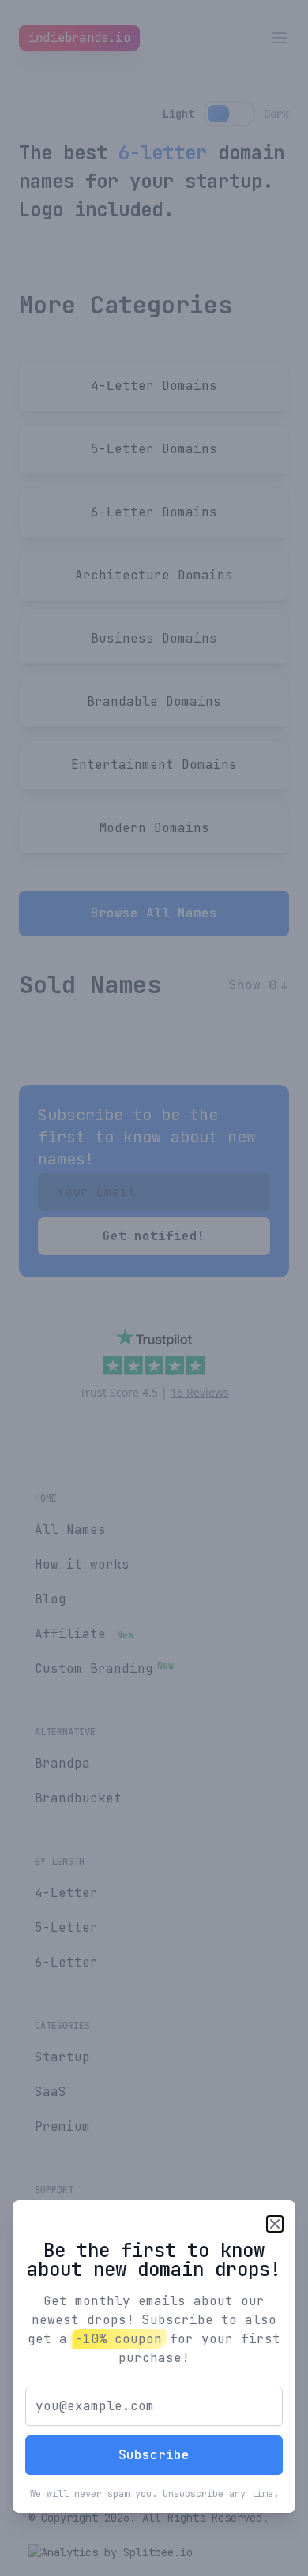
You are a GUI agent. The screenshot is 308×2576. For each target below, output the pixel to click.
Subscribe (154, 2455)
